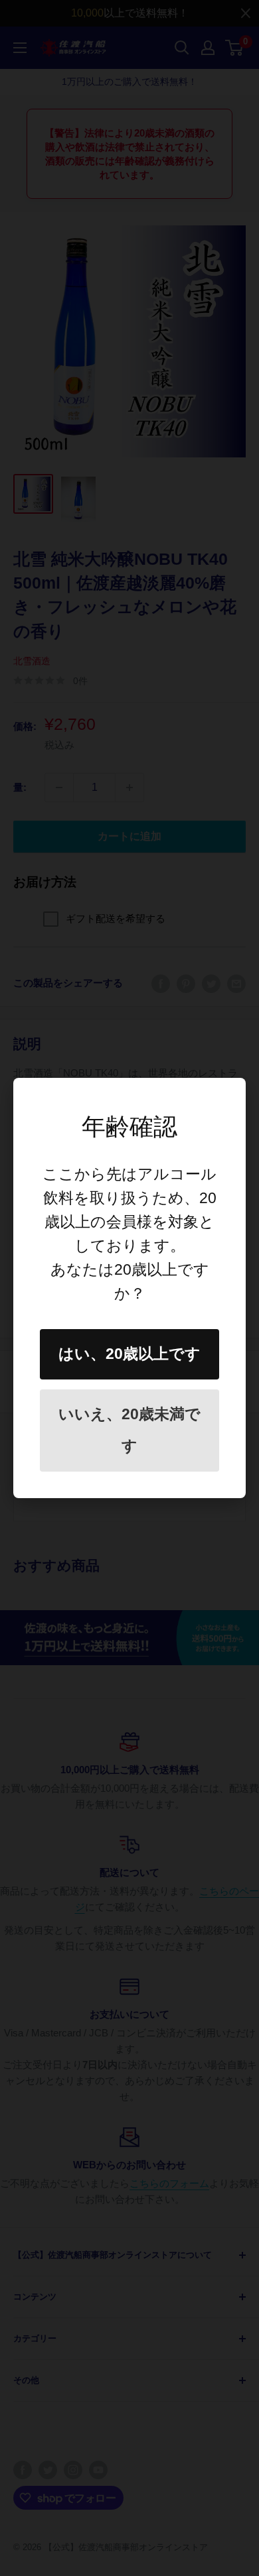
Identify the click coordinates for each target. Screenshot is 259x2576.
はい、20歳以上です (129, 1354)
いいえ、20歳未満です (129, 1430)
